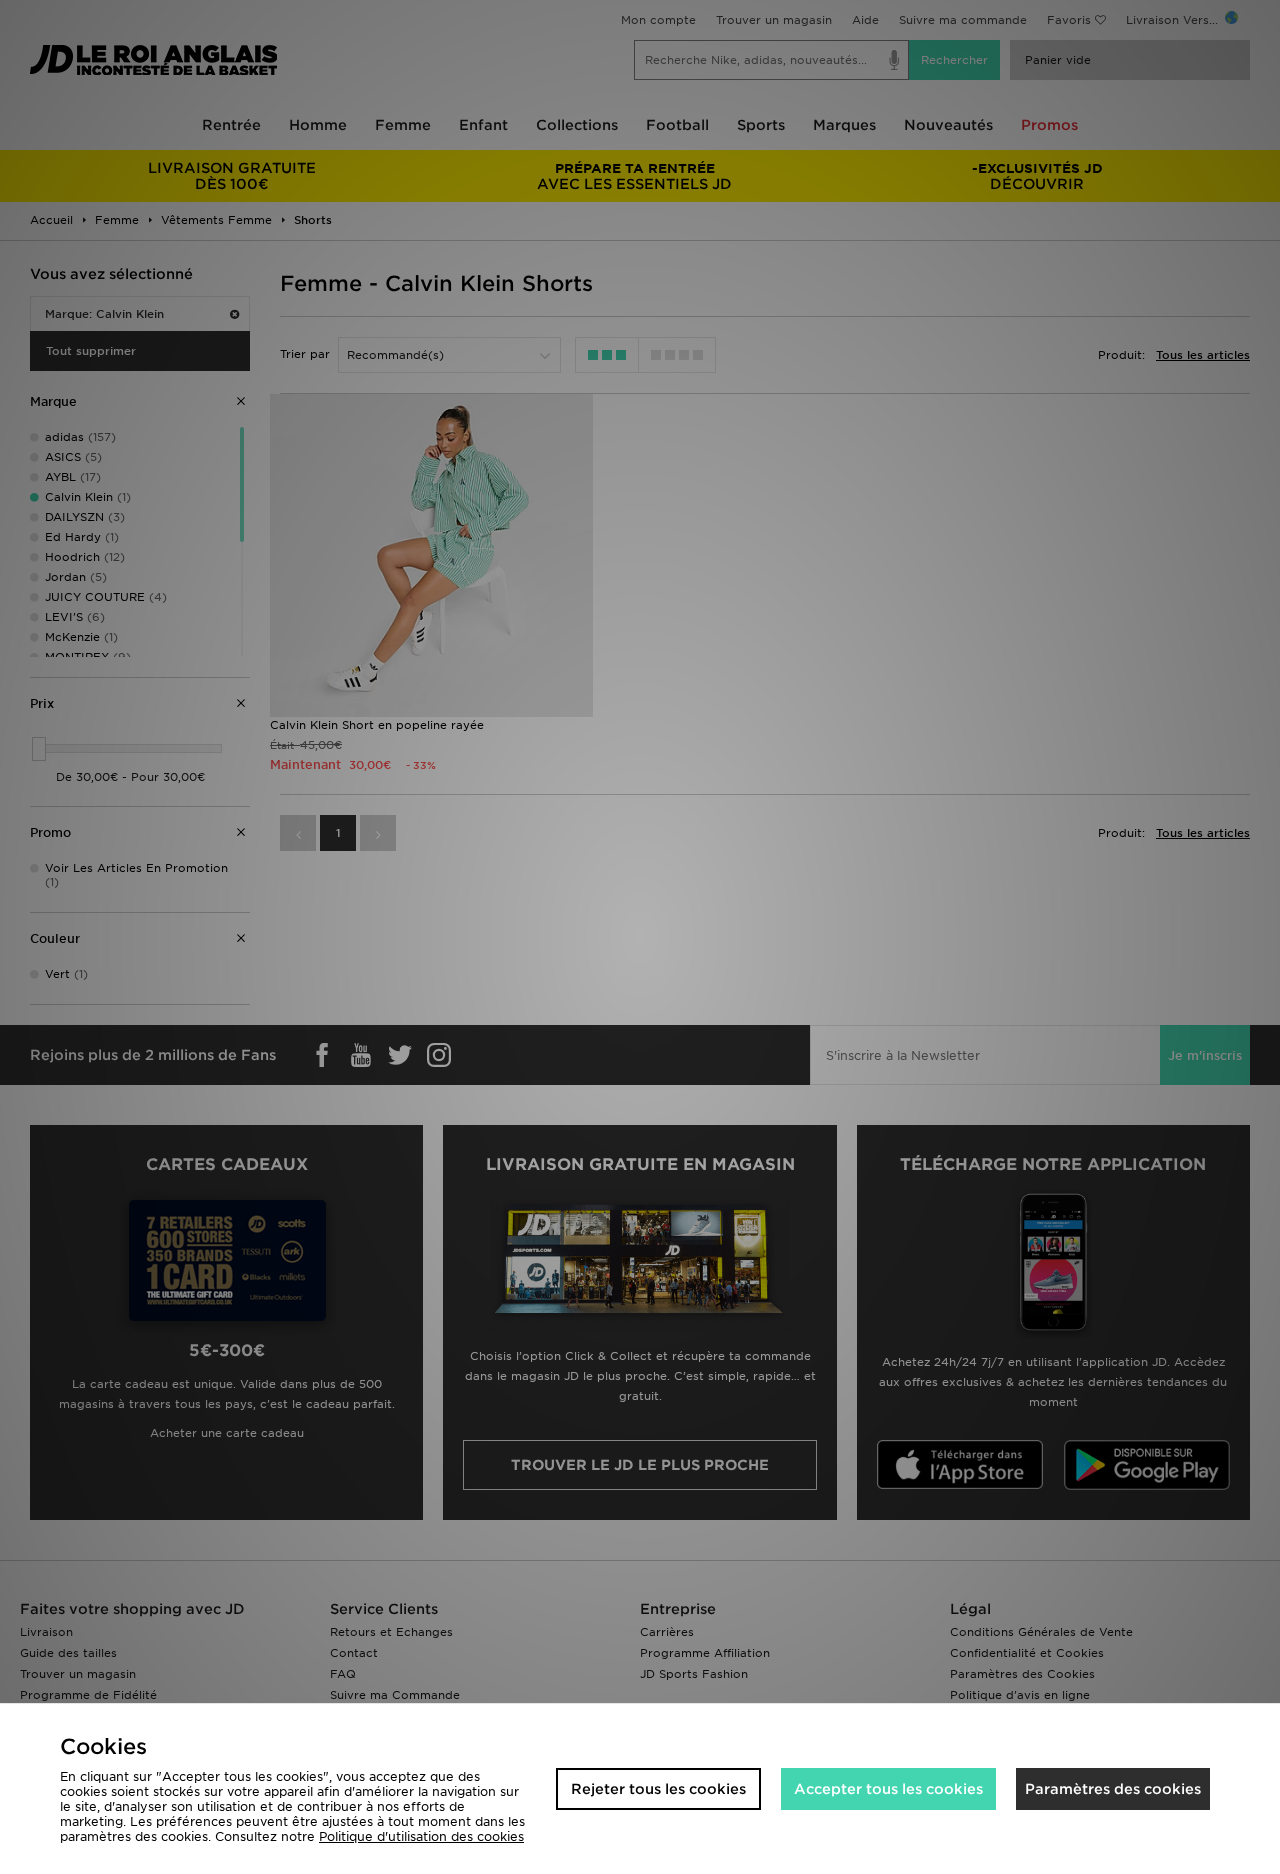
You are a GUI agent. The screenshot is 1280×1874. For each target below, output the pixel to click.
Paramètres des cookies (1113, 1789)
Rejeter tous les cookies (658, 1789)
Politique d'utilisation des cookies (421, 1836)
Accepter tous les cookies (888, 1789)
